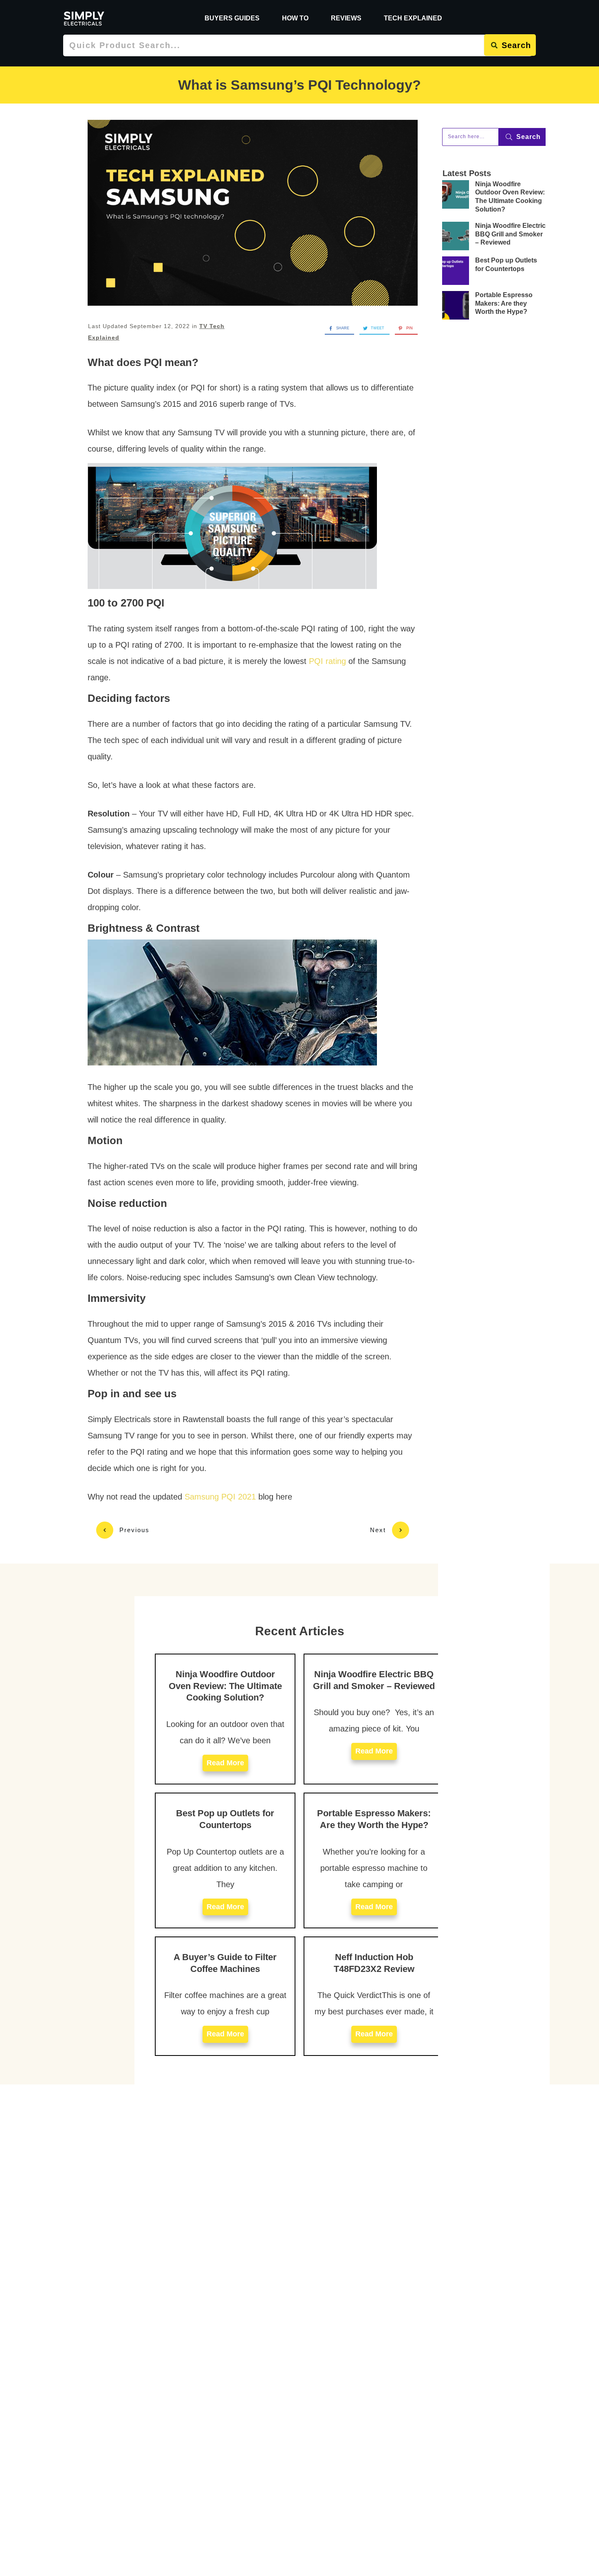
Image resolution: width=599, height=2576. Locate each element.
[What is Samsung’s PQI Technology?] (253, 213)
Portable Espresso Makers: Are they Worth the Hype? (504, 303)
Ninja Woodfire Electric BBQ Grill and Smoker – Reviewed (510, 234)
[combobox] (274, 45)
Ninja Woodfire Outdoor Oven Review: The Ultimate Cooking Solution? (225, 1686)
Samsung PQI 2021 (220, 1497)
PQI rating (327, 661)
